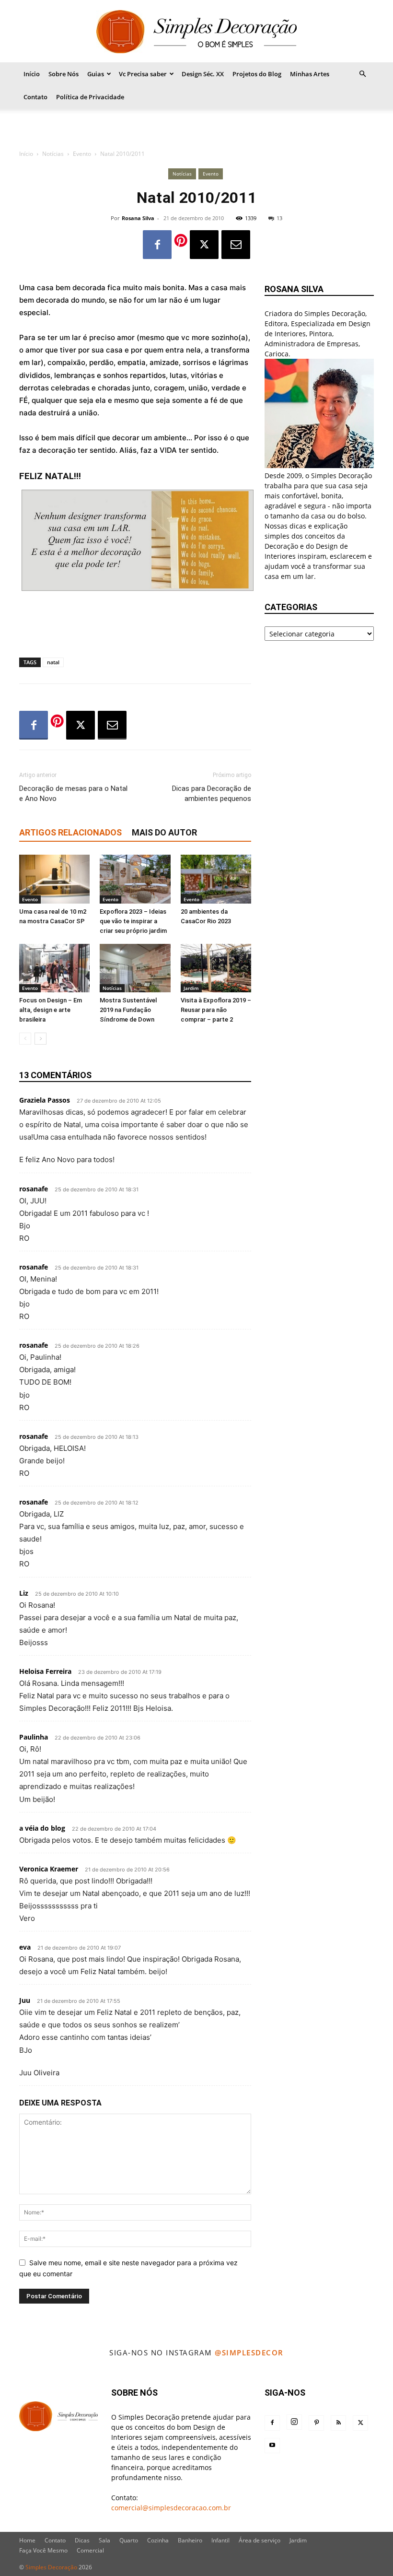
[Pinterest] (316, 2423)
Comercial (90, 2550)
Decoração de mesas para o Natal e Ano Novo (73, 794)
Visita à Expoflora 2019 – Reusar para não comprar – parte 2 (216, 1010)
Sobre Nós (64, 74)
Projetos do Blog (257, 74)
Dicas (82, 2540)
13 (279, 218)
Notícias (53, 154)
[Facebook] (157, 245)
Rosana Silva (138, 218)
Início (32, 74)
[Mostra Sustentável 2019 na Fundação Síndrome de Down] (135, 968)
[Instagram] (294, 2422)
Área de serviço (260, 2540)
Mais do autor (164, 832)
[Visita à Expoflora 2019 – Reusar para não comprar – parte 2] (216, 968)
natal (53, 662)
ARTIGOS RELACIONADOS (70, 832)
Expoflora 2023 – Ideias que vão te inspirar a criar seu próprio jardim (133, 921)
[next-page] (40, 1039)
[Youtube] (272, 2446)
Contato (35, 97)
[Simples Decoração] (196, 32)
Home (27, 2540)
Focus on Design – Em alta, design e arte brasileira (51, 1010)
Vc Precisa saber (143, 74)
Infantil (220, 2540)
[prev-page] (25, 1039)
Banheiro (190, 2540)
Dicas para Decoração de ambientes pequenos (212, 794)
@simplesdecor (249, 2353)
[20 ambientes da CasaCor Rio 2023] (216, 879)
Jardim (191, 988)
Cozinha (158, 2540)
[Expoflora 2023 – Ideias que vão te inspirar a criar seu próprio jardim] (135, 879)
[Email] (236, 245)
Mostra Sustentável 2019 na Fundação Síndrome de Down (128, 1010)
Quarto (129, 2540)
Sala (104, 2540)
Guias (96, 74)
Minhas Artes (310, 74)
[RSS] (338, 2423)
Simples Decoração (51, 2567)
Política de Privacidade (90, 97)
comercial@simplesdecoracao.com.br (171, 2508)
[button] (362, 74)
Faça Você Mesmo (43, 2550)
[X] (204, 245)
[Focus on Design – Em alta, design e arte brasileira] (54, 968)
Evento (82, 154)
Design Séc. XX (203, 74)
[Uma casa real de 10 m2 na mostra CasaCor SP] (54, 879)
